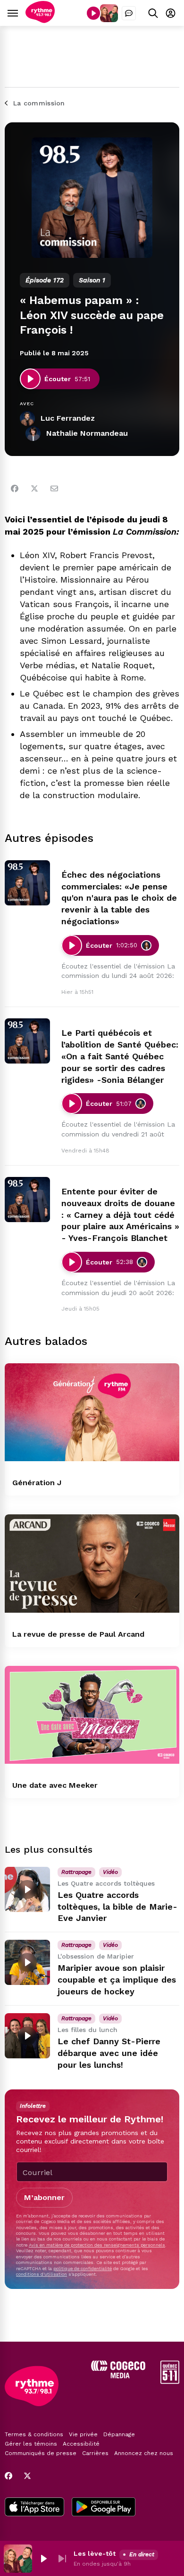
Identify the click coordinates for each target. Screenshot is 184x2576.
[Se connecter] (171, 13)
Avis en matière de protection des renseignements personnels (97, 2245)
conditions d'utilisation (42, 2274)
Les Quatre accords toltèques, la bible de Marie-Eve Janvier (117, 1907)
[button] (43, 2559)
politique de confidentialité (83, 2268)
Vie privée (83, 2434)
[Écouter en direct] (93, 13)
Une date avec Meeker (55, 1785)
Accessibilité (81, 2444)
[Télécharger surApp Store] (34, 2508)
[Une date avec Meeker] (92, 1715)
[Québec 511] (170, 2381)
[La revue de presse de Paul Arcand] (92, 1563)
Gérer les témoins (31, 2444)
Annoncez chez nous (144, 2453)
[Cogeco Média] (118, 2376)
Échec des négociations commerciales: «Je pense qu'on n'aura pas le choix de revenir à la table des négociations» (119, 898)
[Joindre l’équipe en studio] (129, 13)
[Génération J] (92, 1412)
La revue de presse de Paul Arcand (78, 1634)
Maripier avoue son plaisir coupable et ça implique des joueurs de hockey (117, 1980)
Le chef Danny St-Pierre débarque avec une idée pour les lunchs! (109, 2053)
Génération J (37, 1483)
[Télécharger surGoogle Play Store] (104, 2508)
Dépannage (119, 2434)
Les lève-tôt (95, 2553)
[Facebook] (15, 488)
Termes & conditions (34, 2434)
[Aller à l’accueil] (40, 20)
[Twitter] (34, 488)
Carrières (95, 2453)
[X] (27, 2476)
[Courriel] (54, 488)
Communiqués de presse (41, 2453)
